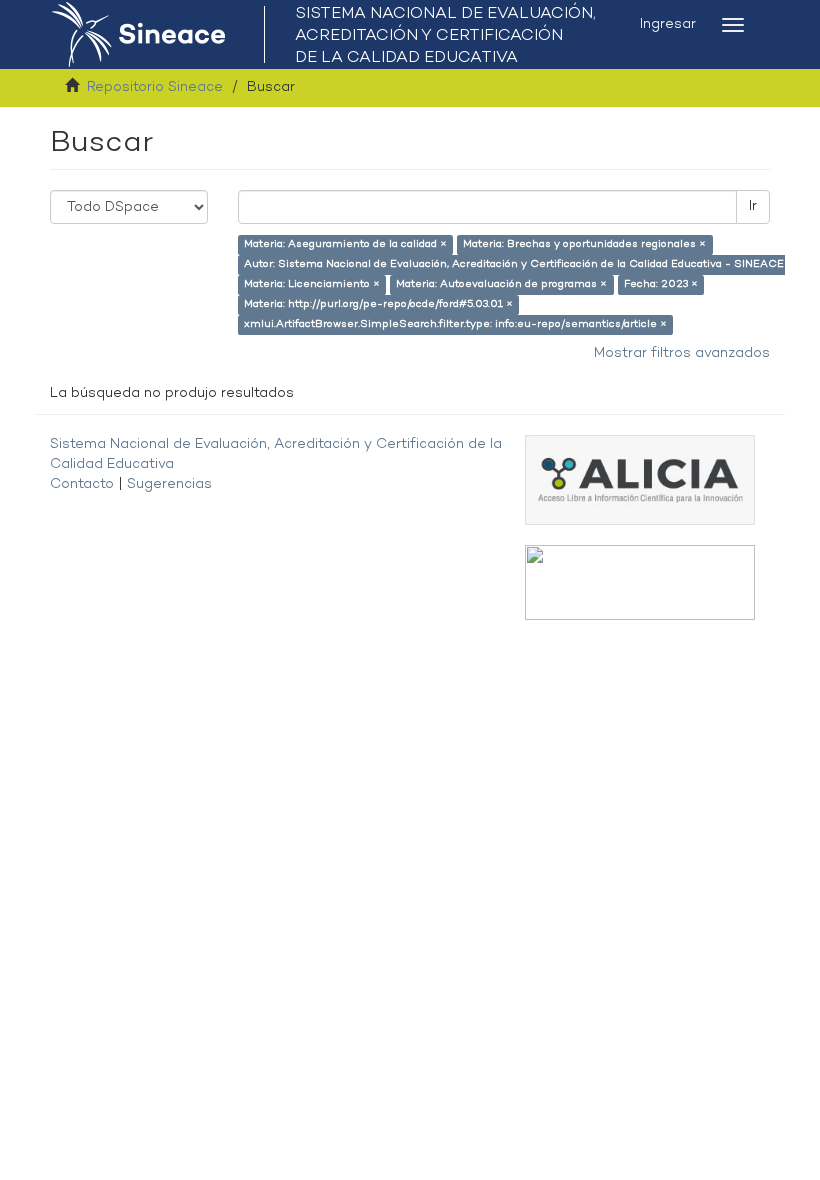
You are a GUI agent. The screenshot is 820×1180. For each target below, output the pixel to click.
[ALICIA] (640, 479)
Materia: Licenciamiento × (312, 284)
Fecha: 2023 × (661, 284)
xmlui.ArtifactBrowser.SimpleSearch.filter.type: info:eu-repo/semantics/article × (455, 324)
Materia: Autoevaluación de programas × (501, 284)
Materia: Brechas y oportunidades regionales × (584, 244)
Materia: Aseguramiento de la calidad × (345, 244)
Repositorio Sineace (155, 87)
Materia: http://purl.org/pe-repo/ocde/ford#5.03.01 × (378, 304)
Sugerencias (169, 484)
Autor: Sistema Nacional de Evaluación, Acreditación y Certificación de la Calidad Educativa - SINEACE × (519, 264)
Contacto (82, 484)
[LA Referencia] (640, 582)
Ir (753, 206)
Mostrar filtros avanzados (682, 353)
